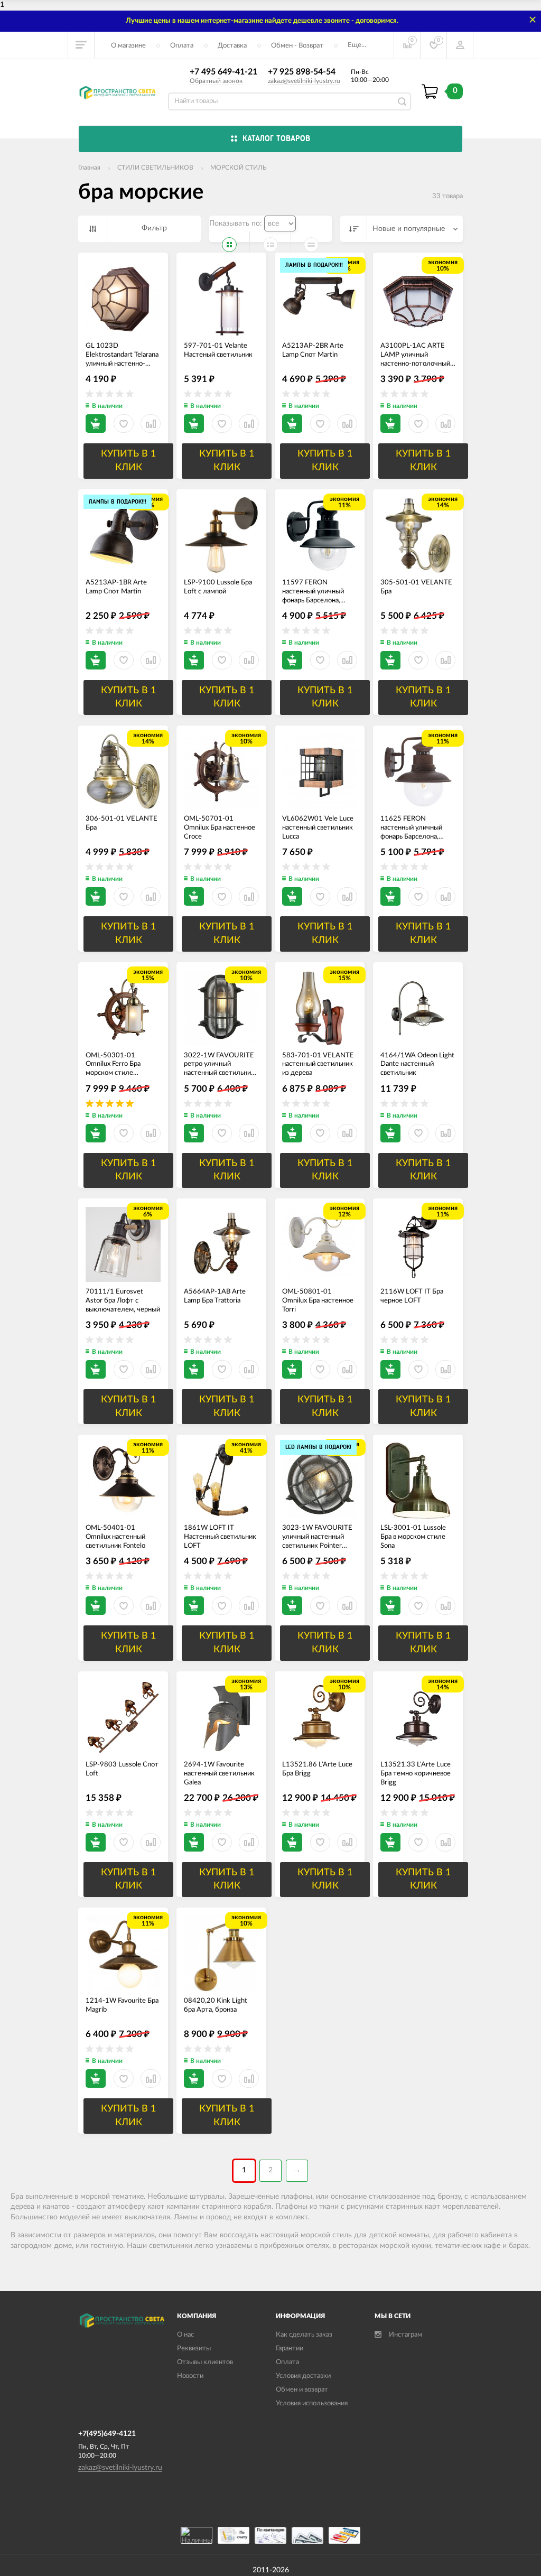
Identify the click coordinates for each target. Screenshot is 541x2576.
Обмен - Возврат (297, 46)
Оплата (182, 46)
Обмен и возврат (302, 2390)
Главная (89, 168)
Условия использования (312, 2403)
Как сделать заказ (304, 2335)
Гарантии (290, 2349)
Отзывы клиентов (205, 2362)
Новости (190, 2376)
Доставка (232, 46)
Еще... (357, 45)
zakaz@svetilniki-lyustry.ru (304, 81)
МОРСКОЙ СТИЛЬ (238, 168)
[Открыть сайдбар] (81, 45)
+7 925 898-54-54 (302, 72)
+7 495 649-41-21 (223, 72)
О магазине (128, 46)
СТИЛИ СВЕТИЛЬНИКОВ (155, 168)
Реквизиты (194, 2349)
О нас (185, 2335)
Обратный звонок (216, 81)
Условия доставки (303, 2376)
